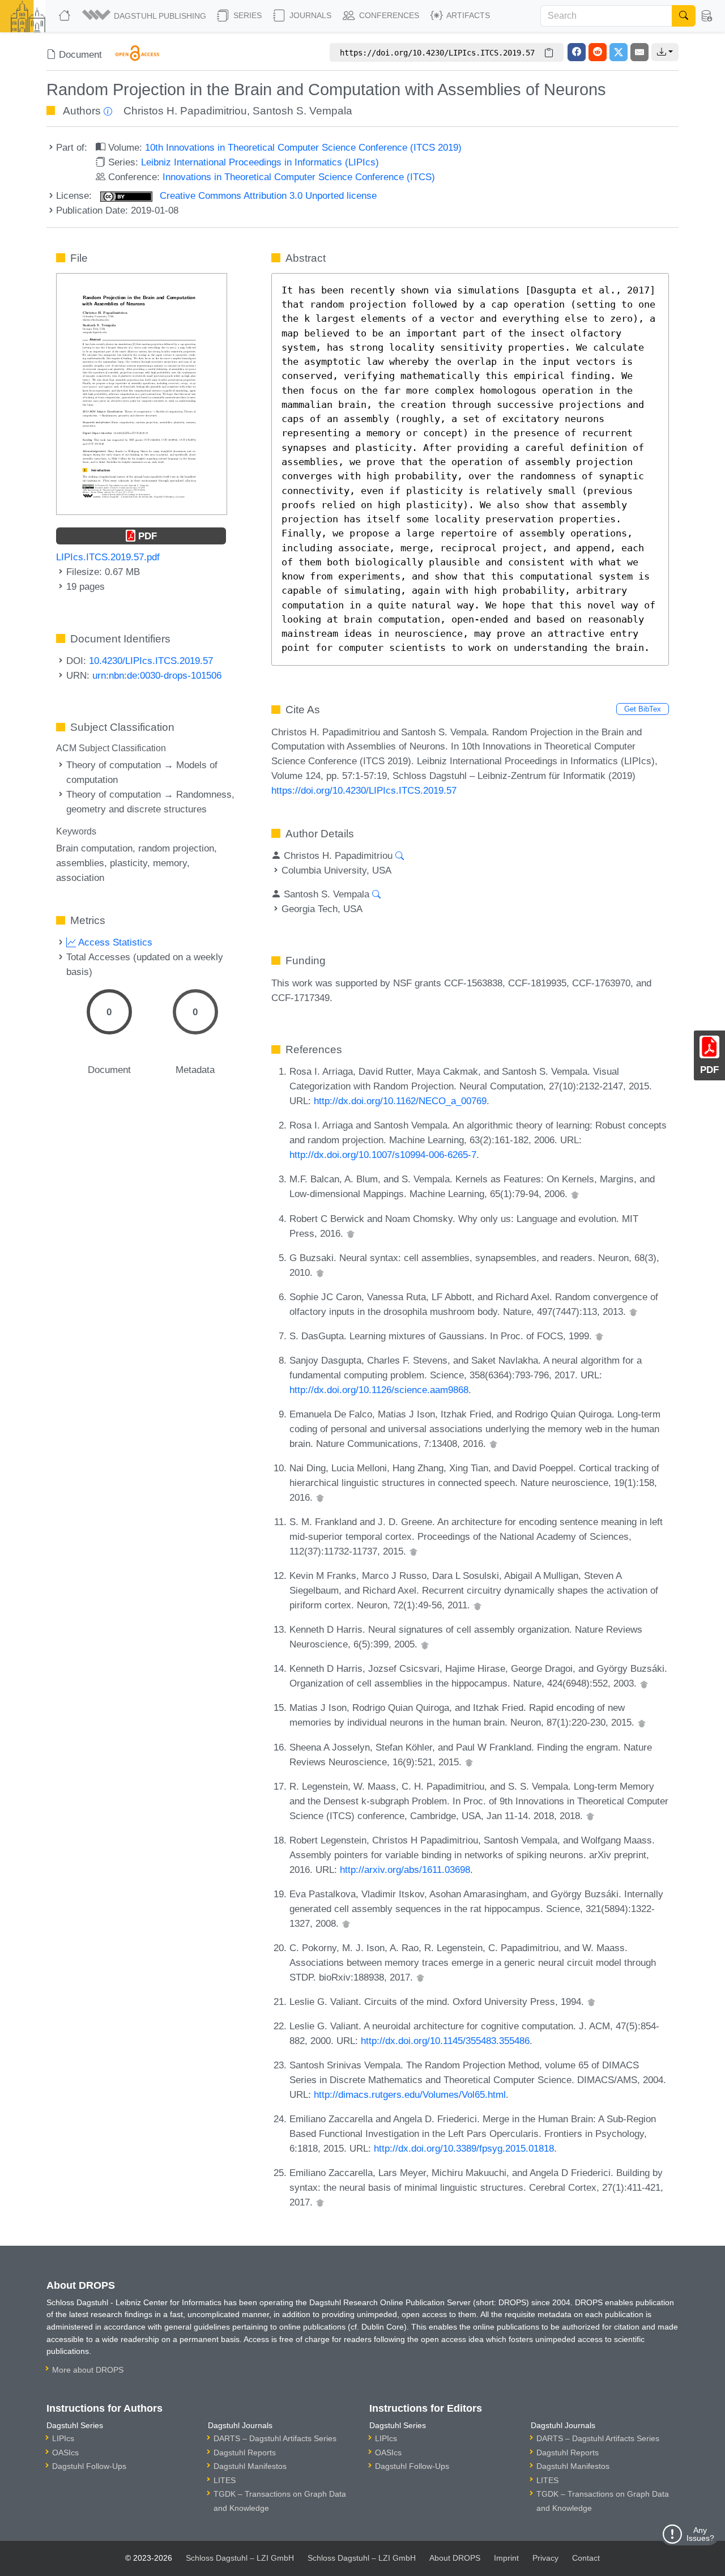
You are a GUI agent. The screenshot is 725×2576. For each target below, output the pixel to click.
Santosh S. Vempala (302, 111)
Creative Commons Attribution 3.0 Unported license (267, 195)
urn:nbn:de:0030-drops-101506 (157, 675)
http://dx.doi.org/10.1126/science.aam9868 (379, 1390)
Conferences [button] (388, 15)
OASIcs (65, 2452)
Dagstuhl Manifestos (250, 2466)
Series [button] (246, 15)
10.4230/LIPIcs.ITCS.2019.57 (151, 661)
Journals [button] (309, 15)
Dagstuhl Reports (245, 2452)
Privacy (545, 2558)
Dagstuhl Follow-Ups (89, 2466)
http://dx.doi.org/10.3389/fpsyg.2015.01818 (464, 2148)
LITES (225, 2480)
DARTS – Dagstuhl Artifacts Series (275, 2438)
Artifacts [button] (467, 15)
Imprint (506, 2558)
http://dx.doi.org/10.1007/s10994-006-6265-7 (383, 1155)
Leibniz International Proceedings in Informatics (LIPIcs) (260, 162)
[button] (145, 16)
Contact (586, 2558)
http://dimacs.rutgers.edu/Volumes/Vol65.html (410, 2094)
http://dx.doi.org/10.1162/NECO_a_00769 (400, 1101)
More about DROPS (88, 2370)
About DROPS (455, 2558)
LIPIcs (63, 2438)
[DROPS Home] (66, 16)
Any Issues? (700, 2534)
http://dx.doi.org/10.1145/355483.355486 (445, 2041)
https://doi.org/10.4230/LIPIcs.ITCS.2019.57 (364, 790)
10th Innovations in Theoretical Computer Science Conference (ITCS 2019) (303, 147)
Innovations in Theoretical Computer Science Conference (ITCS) (299, 177)
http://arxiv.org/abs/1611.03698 (405, 1870)
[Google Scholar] (575, 1194)
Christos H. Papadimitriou (185, 111)
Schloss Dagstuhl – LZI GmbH (240, 2558)
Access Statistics (114, 942)
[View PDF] (142, 393)
